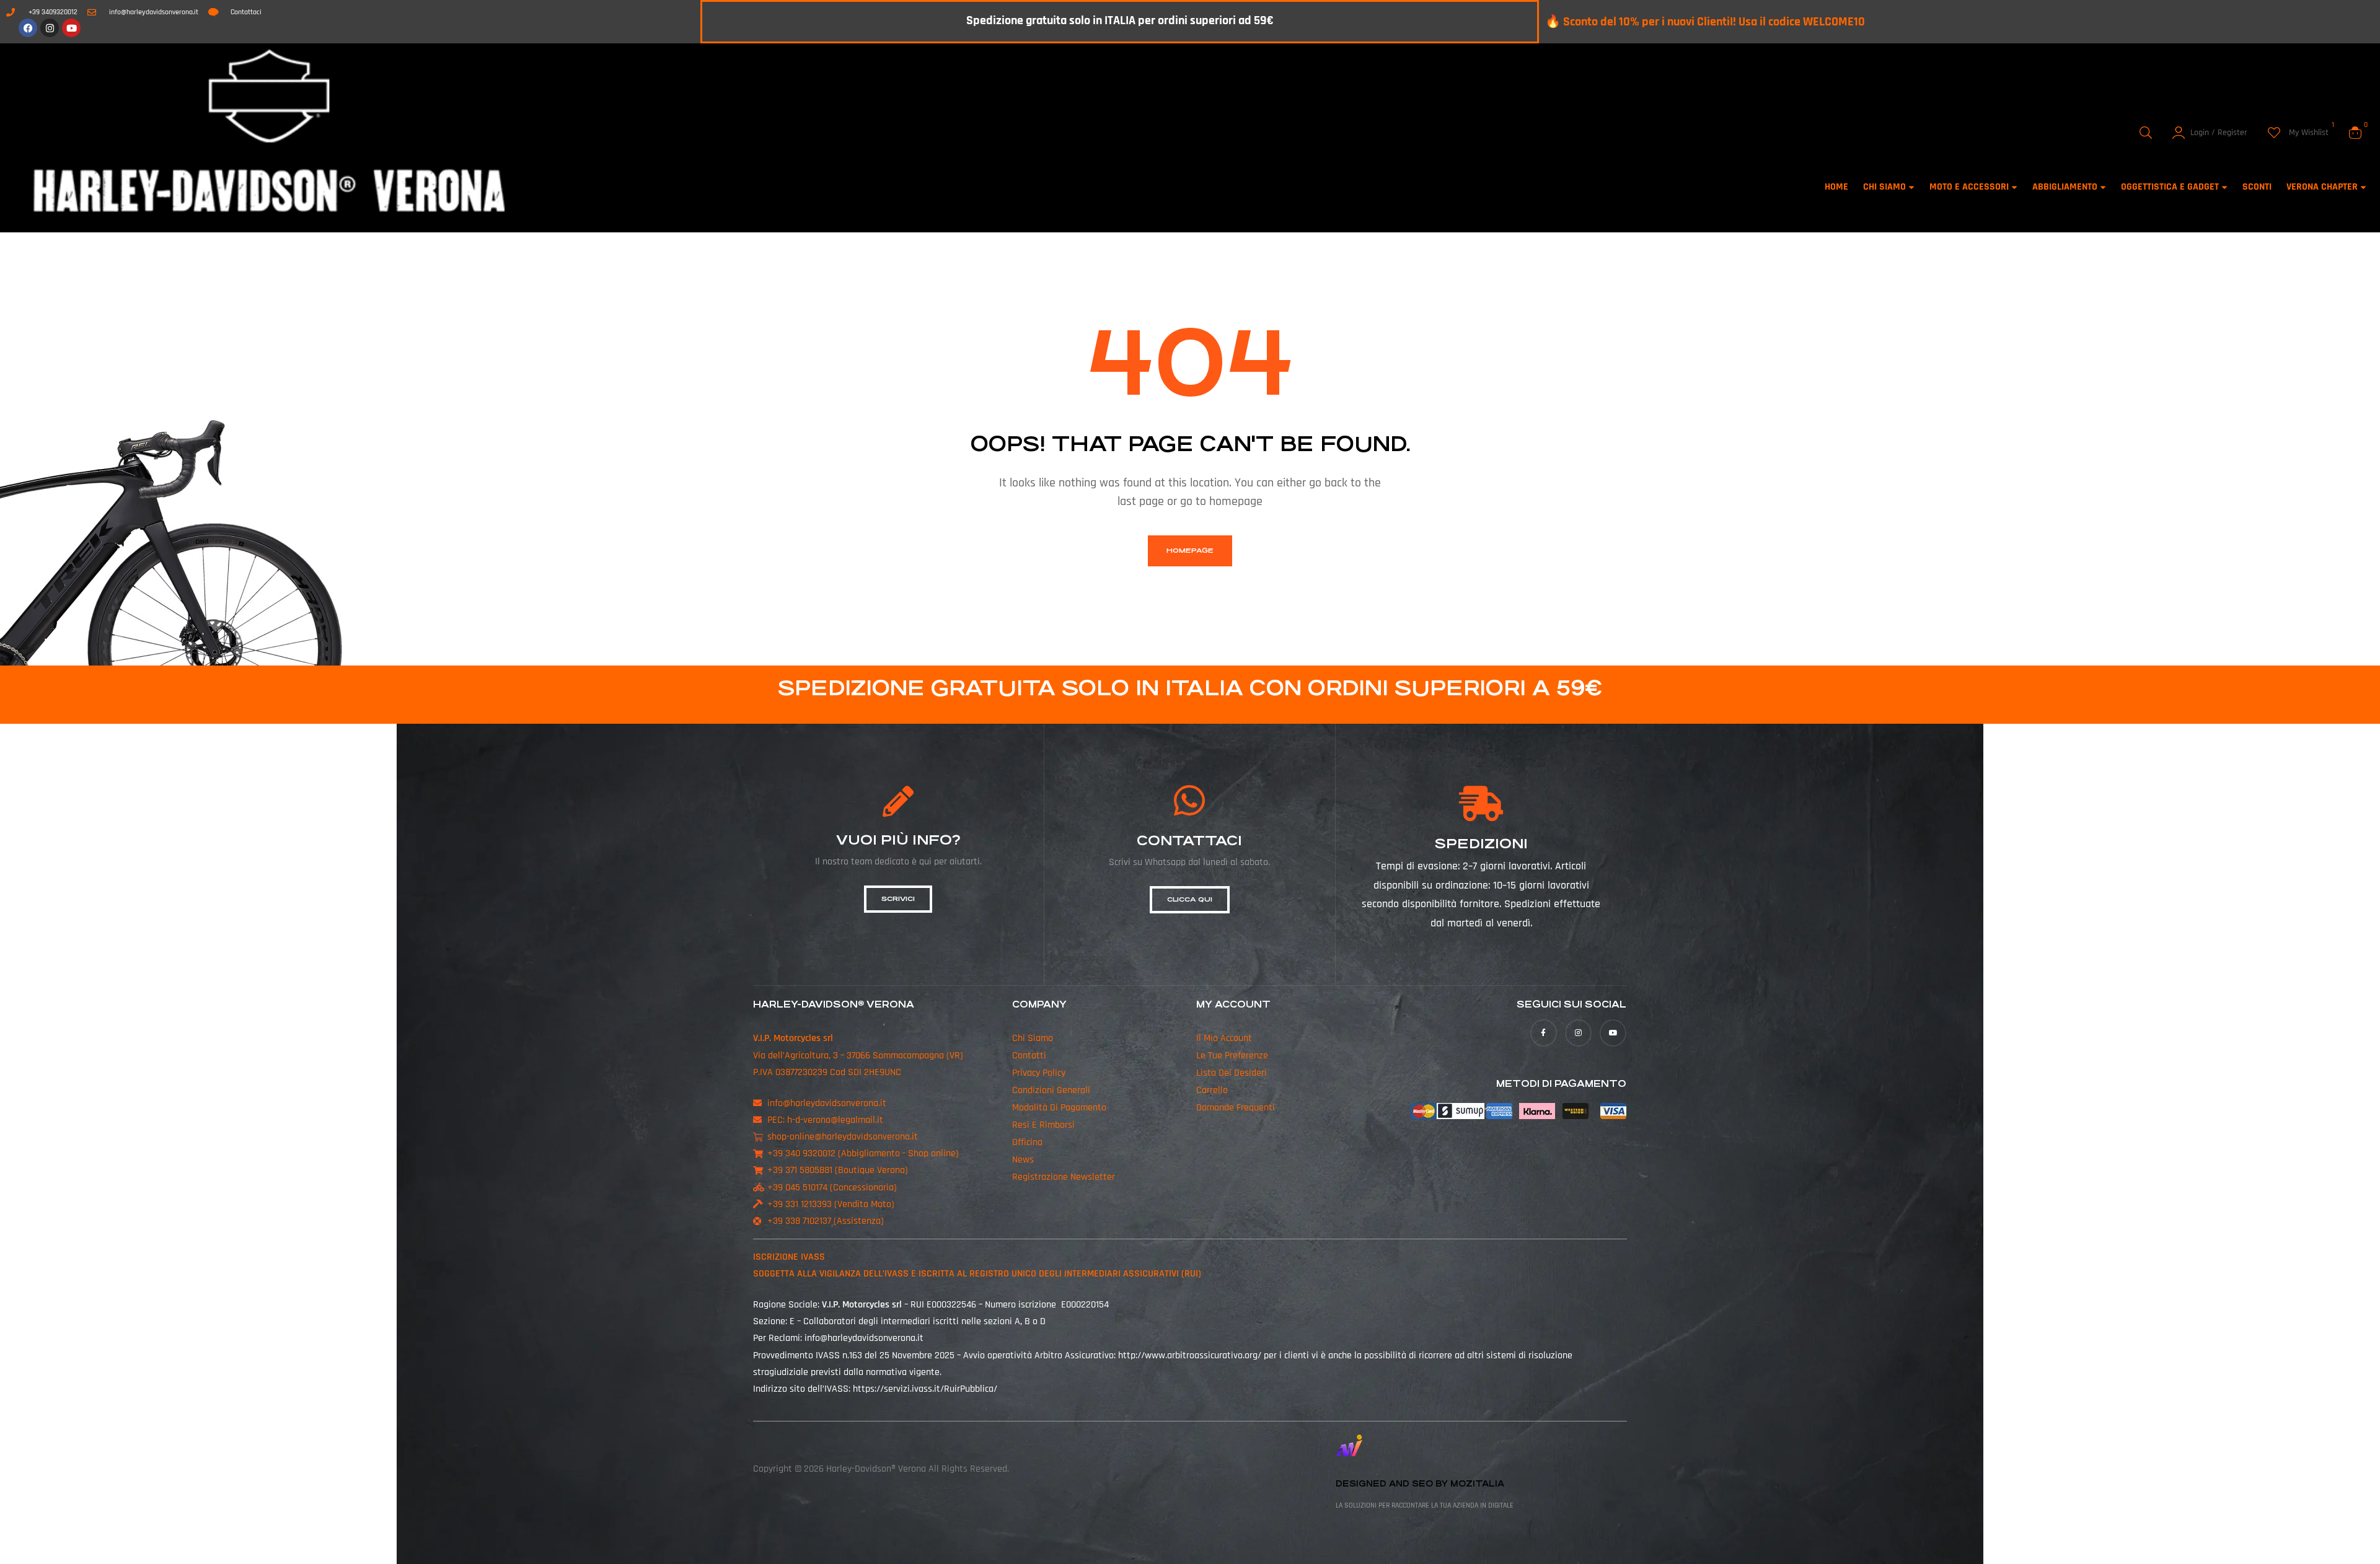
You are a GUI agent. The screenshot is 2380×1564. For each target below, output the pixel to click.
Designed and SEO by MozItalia (1420, 1484)
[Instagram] (50, 28)
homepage (1190, 551)
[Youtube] (71, 28)
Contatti (1029, 1056)
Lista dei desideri (1232, 1073)
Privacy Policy (1039, 1073)
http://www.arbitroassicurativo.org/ (1190, 1355)
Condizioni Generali (1051, 1090)
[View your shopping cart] (2355, 133)
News (1023, 1160)
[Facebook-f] (1544, 1033)
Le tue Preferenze (1232, 1056)
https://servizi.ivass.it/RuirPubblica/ (925, 1389)
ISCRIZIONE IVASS (789, 1257)
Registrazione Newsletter (1064, 1177)
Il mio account (1224, 1038)
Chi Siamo (1033, 1038)
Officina (1027, 1142)
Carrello (1212, 1090)
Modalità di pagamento (1059, 1108)
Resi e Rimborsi (1043, 1125)
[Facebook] (28, 28)
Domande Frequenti (1236, 1108)
